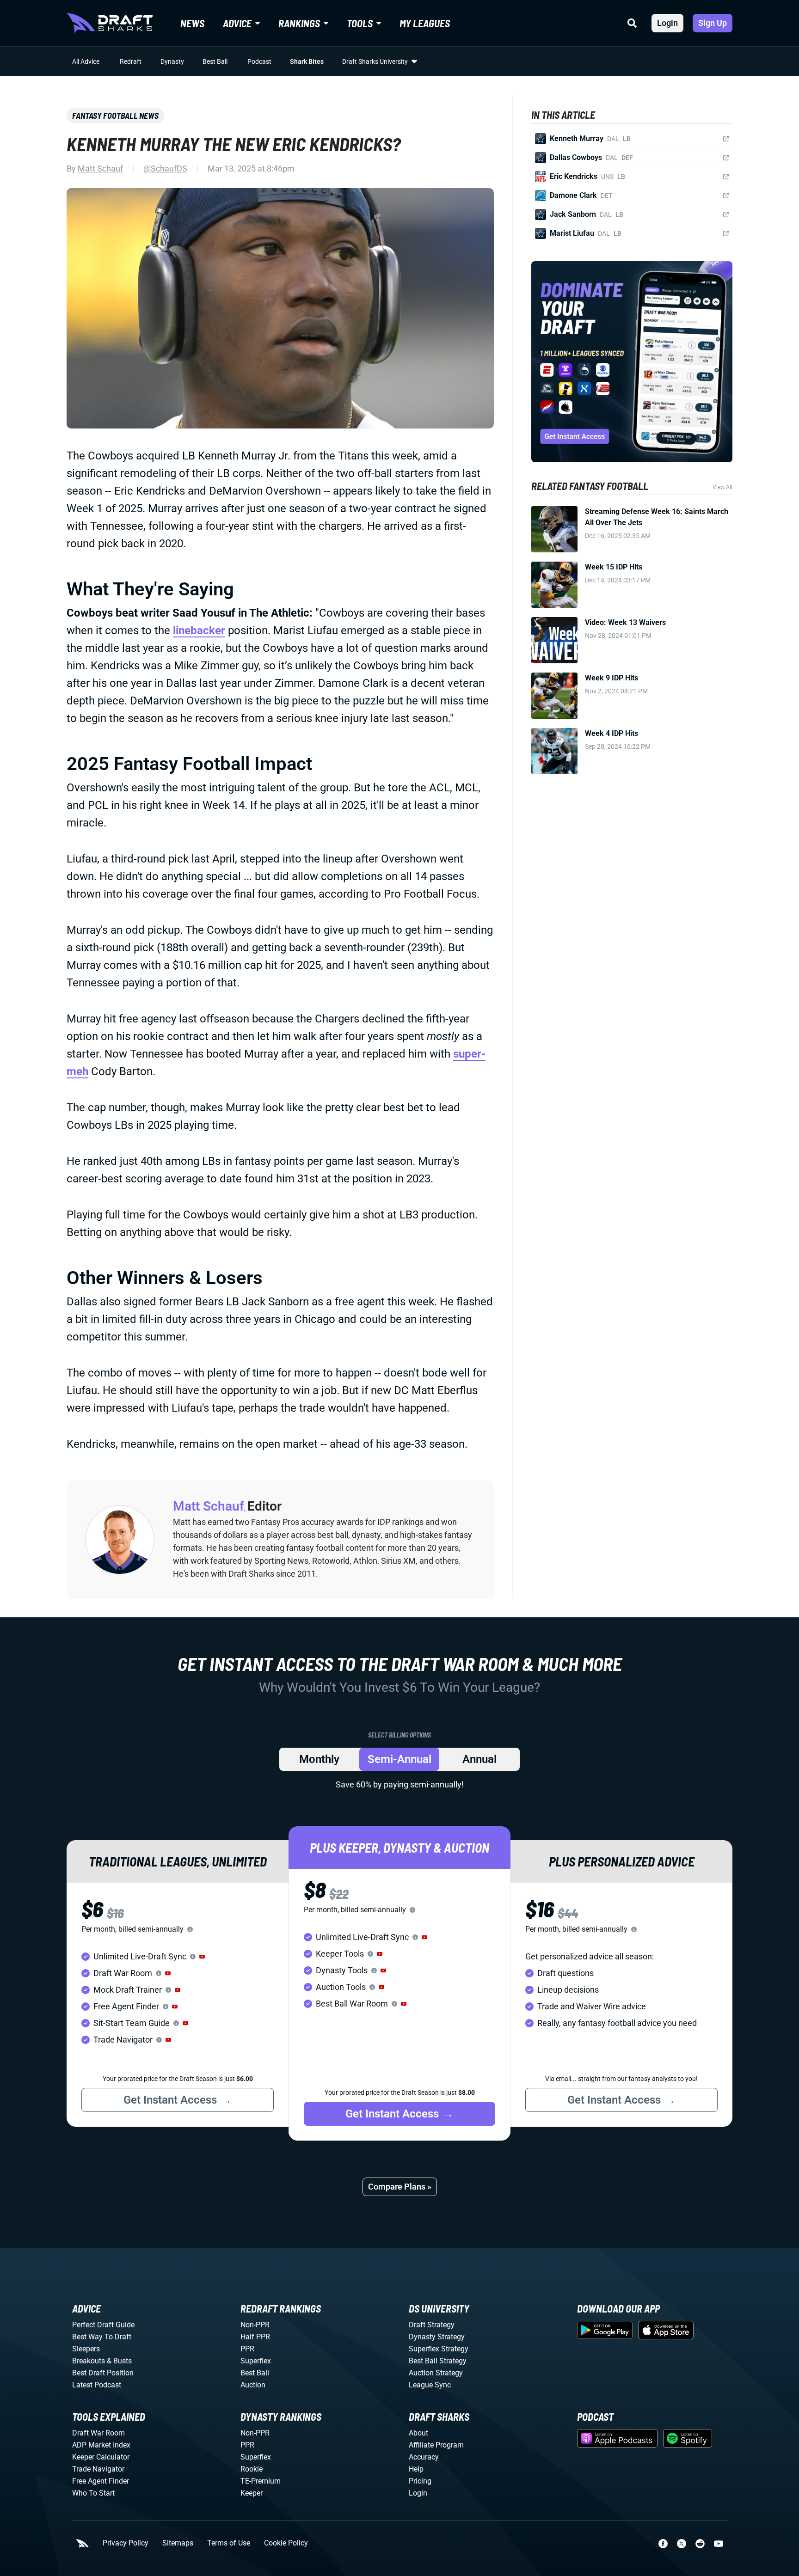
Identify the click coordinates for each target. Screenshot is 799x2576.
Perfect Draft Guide (103, 2325)
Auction (253, 2385)
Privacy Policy (126, 2543)
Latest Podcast (97, 2385)
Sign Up (713, 23)
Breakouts (89, 2361)
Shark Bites (307, 61)
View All (722, 487)
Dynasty (172, 61)
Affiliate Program (436, 2445)
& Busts (119, 2361)
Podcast (259, 61)
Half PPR (255, 2337)
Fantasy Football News (115, 116)
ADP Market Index (101, 2445)
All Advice (86, 61)
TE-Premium (261, 2481)
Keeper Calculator (101, 2457)
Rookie (252, 2469)
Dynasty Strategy (437, 2337)
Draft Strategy (432, 2325)
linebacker (199, 630)
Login (667, 23)
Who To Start (93, 2493)
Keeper (252, 2493)
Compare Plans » (400, 2187)
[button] (202, 1957)
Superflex (256, 2361)
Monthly (319, 1759)
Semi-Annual (399, 1759)
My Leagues (425, 23)
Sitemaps (178, 2543)
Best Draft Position (103, 2373)
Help (416, 2469)
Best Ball (215, 61)
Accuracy (424, 2457)
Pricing (420, 2481)
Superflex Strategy (439, 2349)
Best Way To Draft (102, 2337)
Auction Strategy (436, 2373)
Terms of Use (229, 2543)
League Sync (430, 2385)
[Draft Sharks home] (110, 23)
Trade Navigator (98, 2469)
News (192, 23)
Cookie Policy (286, 2543)
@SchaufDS (165, 168)
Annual (479, 1759)
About (418, 2433)
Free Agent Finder (101, 2481)
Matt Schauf (100, 168)
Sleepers (86, 2349)
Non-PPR (255, 2325)
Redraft (131, 61)
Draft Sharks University (375, 61)
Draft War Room (98, 2433)
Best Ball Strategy (438, 2361)
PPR (247, 2349)
